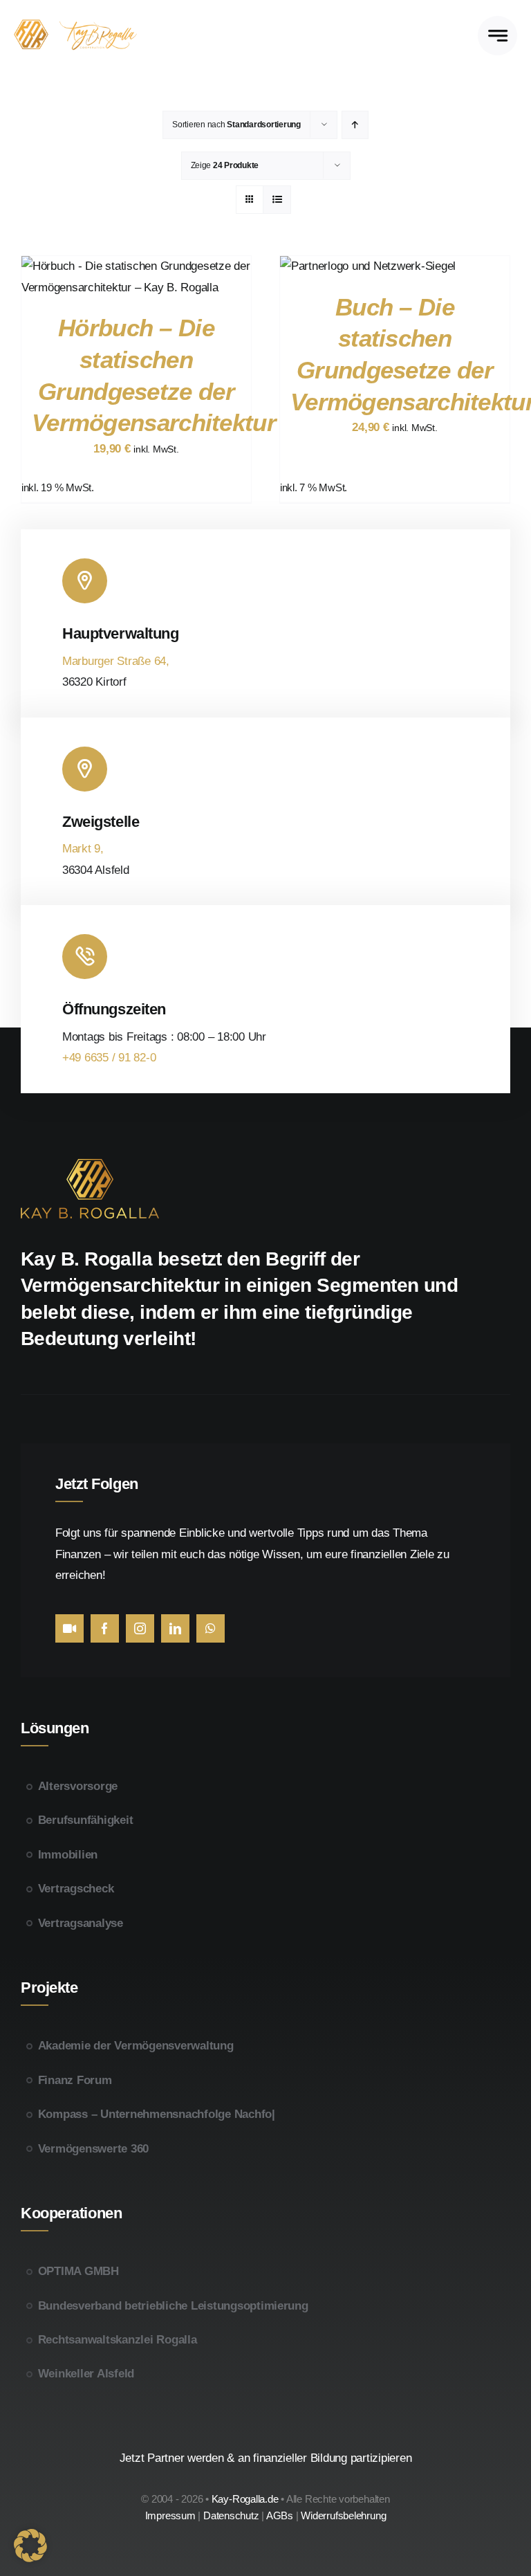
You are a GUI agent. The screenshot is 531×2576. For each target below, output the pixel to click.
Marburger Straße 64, (116, 661)
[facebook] (105, 1628)
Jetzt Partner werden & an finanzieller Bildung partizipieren (266, 2458)
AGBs (281, 2515)
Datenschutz (231, 2515)
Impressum (170, 2515)
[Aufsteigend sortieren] (355, 125)
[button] (30, 2546)
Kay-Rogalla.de (245, 2499)
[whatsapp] (211, 1628)
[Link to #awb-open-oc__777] (497, 36)
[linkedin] (175, 1628)
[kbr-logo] (85, 25)
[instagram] (140, 1628)
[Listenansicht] (277, 200)
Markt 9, (83, 849)
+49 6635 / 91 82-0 (109, 1058)
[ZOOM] (69, 1628)
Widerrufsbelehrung (343, 2515)
